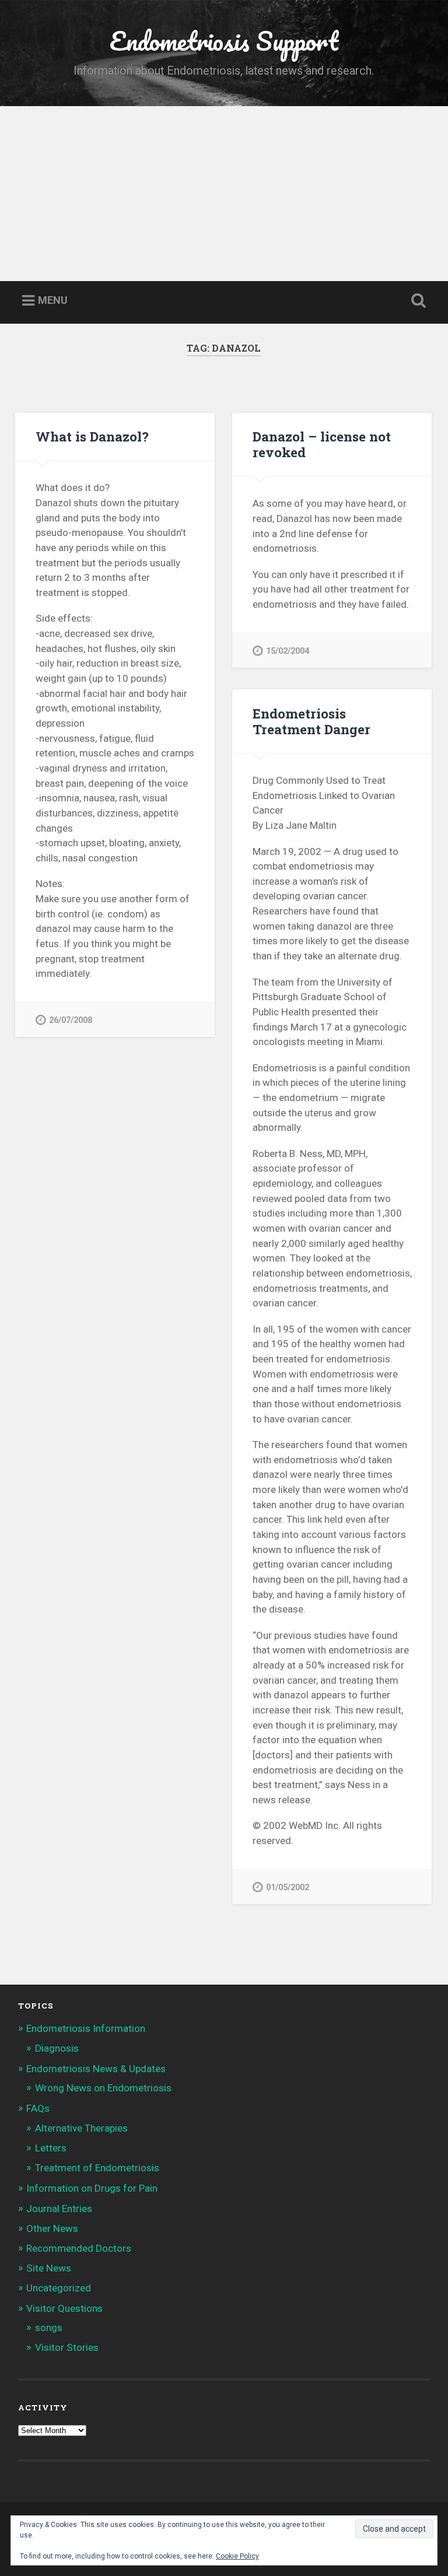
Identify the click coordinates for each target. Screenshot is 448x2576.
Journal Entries (59, 2209)
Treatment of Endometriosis (97, 2168)
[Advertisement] (224, 194)
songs (49, 2328)
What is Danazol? (92, 436)
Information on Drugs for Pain (92, 2188)
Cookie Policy (237, 2556)
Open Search (416, 301)
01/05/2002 (288, 1888)
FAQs (38, 2108)
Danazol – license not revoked (322, 444)
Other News (52, 2228)
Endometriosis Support (224, 41)
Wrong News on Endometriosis (103, 2088)
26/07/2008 (71, 1020)
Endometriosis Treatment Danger (311, 721)
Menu (53, 301)
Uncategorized (59, 2288)
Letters (51, 2148)
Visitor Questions (64, 2308)
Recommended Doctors (79, 2248)
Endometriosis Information (86, 2028)
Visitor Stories (67, 2347)
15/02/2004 (288, 651)
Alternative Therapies (81, 2128)
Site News (49, 2268)
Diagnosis (57, 2048)
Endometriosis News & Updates (96, 2069)
